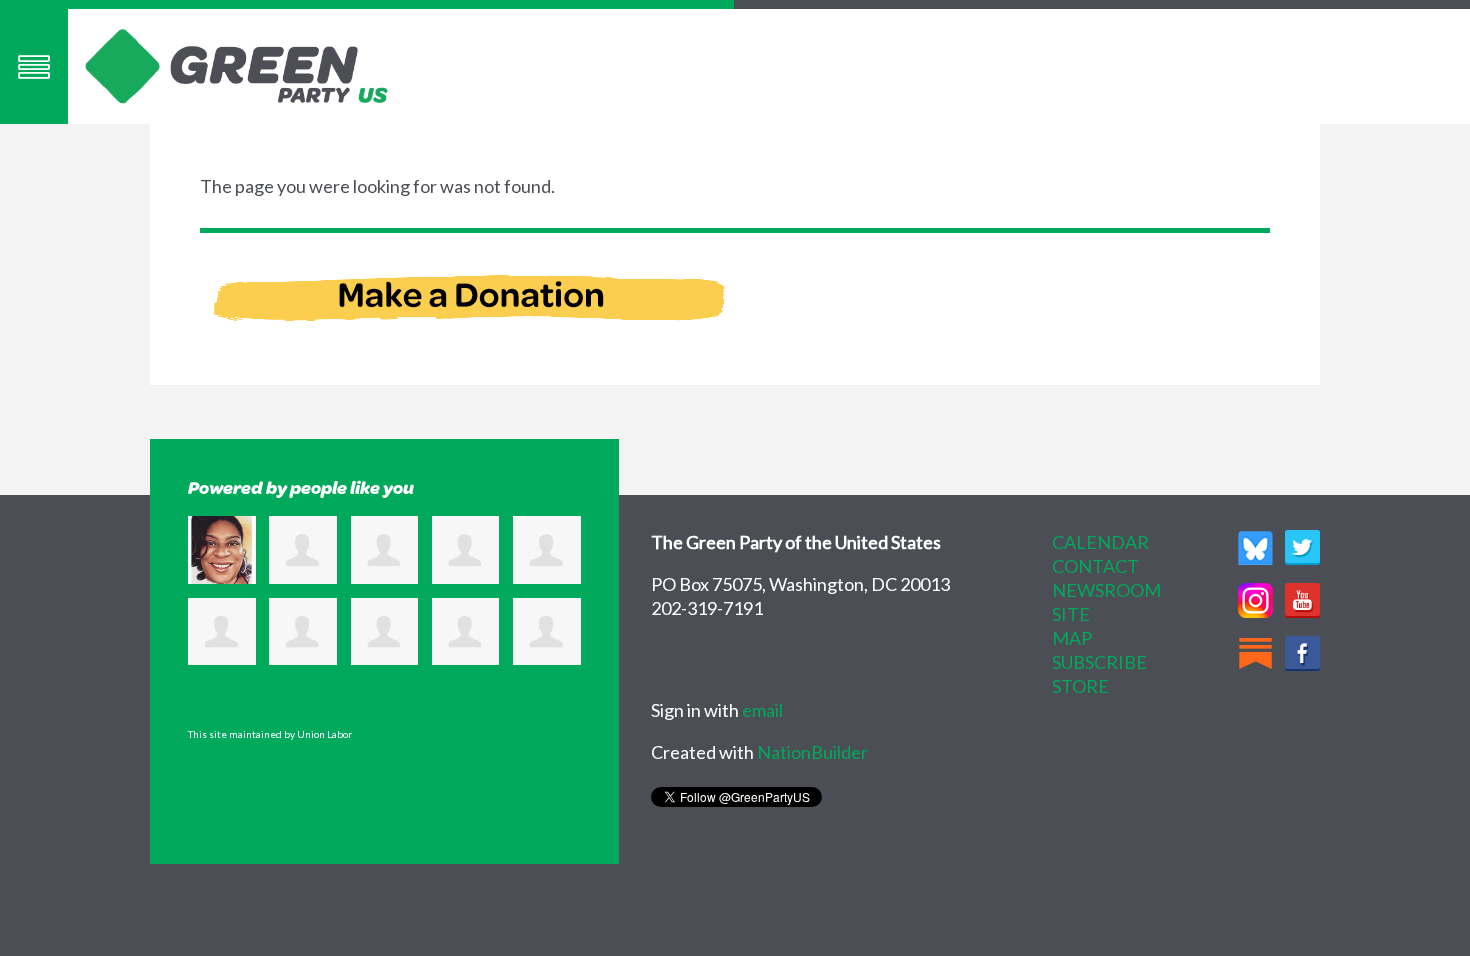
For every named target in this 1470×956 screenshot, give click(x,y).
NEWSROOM (1106, 590)
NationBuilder (812, 752)
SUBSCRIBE (1099, 662)
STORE (1080, 686)
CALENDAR (1100, 542)
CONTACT (1095, 566)
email (762, 710)
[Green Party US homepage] (237, 64)
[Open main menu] (34, 66)
